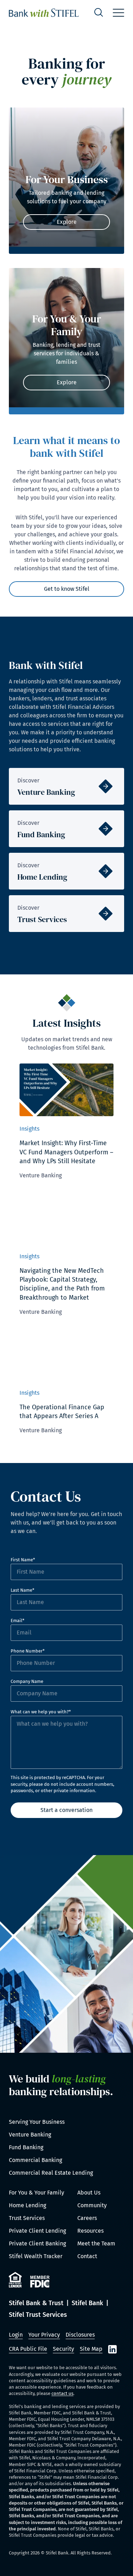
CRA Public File (28, 2349)
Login (16, 2335)
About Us (89, 2193)
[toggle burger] (118, 13)
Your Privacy (44, 2335)
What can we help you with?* (41, 1712)
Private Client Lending (37, 2231)
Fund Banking (26, 2147)
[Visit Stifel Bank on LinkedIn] (112, 2349)
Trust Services (27, 2218)
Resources (90, 2231)
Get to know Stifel (67, 589)
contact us (62, 2393)
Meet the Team (96, 2243)
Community (92, 2205)
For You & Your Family (37, 2193)
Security (63, 2349)
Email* (18, 1621)
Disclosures (80, 2335)
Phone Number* (28, 1651)
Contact (87, 2256)
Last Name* (23, 1590)
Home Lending (27, 2205)
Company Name (27, 1681)
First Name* (23, 1560)
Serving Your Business (37, 2122)
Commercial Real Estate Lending (51, 2173)
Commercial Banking (35, 2160)
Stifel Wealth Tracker (36, 2256)
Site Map (91, 2349)
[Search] (99, 13)
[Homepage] (44, 13)
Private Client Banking (37, 2243)
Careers (87, 2218)
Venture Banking (30, 2135)
